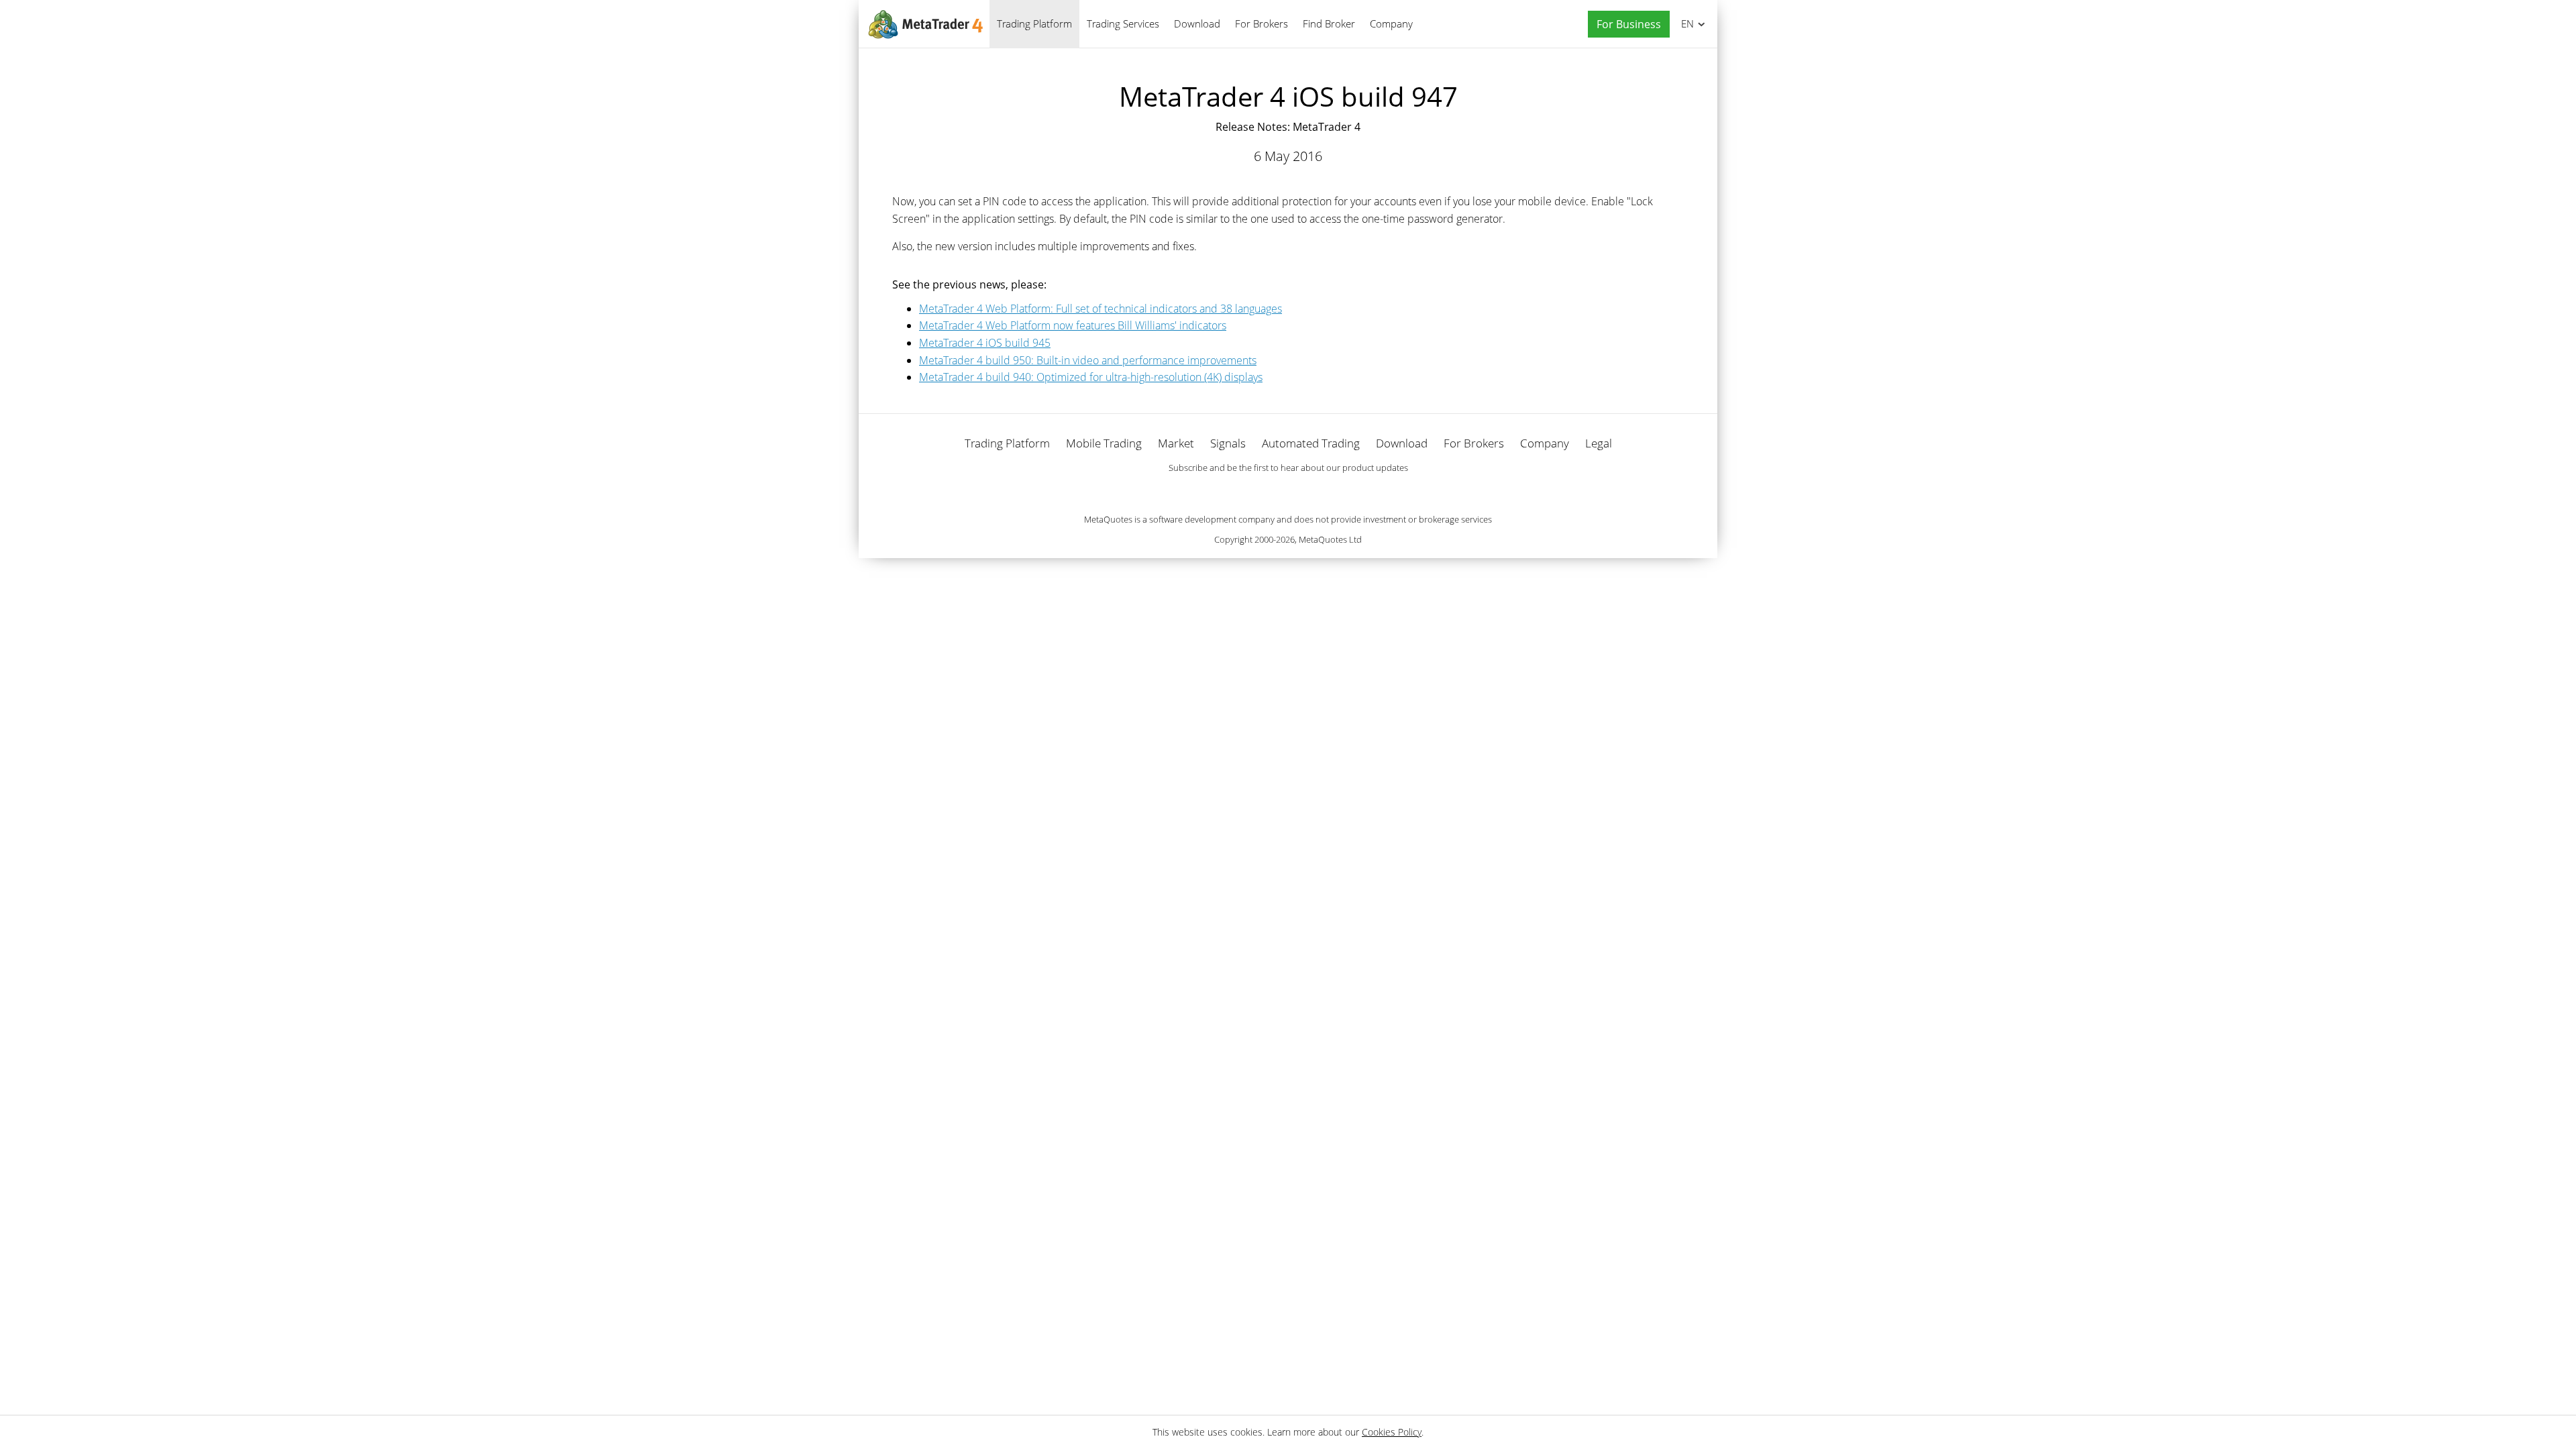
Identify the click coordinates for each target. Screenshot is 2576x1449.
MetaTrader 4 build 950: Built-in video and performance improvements (1088, 360)
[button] (1625, 24)
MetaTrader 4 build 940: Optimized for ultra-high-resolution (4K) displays (1091, 377)
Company (1391, 23)
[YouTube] (1309, 491)
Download (1197, 23)
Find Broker (1329, 23)
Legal (1599, 443)
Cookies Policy (1392, 1432)
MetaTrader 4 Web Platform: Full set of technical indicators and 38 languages (1101, 309)
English (1685, 23)
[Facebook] (1267, 491)
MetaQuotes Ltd (1330, 539)
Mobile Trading (1104, 443)
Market (1176, 443)
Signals (1228, 443)
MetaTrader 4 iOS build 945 (985, 343)
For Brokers (1262, 23)
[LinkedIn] (1288, 491)
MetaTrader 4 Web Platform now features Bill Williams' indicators (1073, 325)
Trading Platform (1034, 23)
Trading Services (1123, 23)
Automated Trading (1311, 443)
